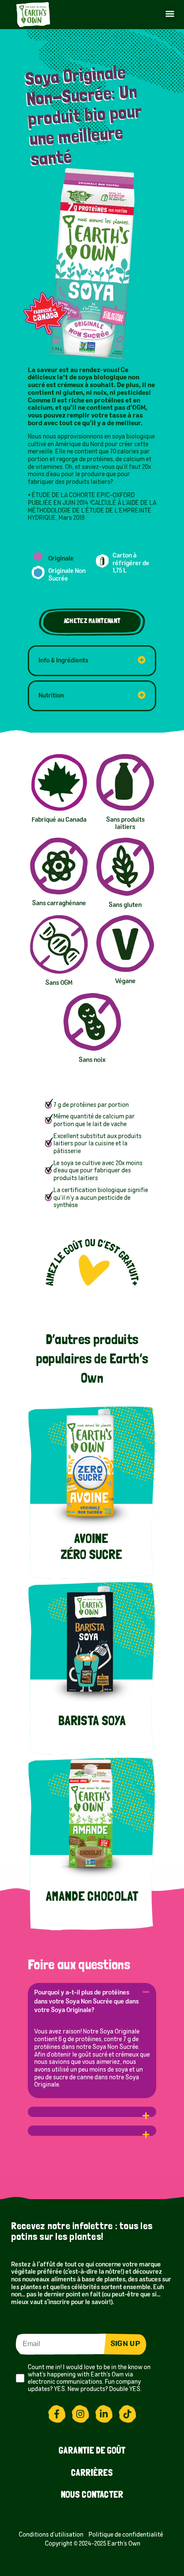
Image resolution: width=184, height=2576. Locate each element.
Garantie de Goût (92, 2451)
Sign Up (125, 2344)
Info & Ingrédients (63, 661)
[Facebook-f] (57, 2414)
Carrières (92, 2474)
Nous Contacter (92, 2495)
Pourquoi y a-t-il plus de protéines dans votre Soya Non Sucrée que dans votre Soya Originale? (86, 2002)
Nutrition (51, 696)
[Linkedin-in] (104, 2414)
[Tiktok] (128, 2414)
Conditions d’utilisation (52, 2535)
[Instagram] (80, 2414)
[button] (170, 13)
